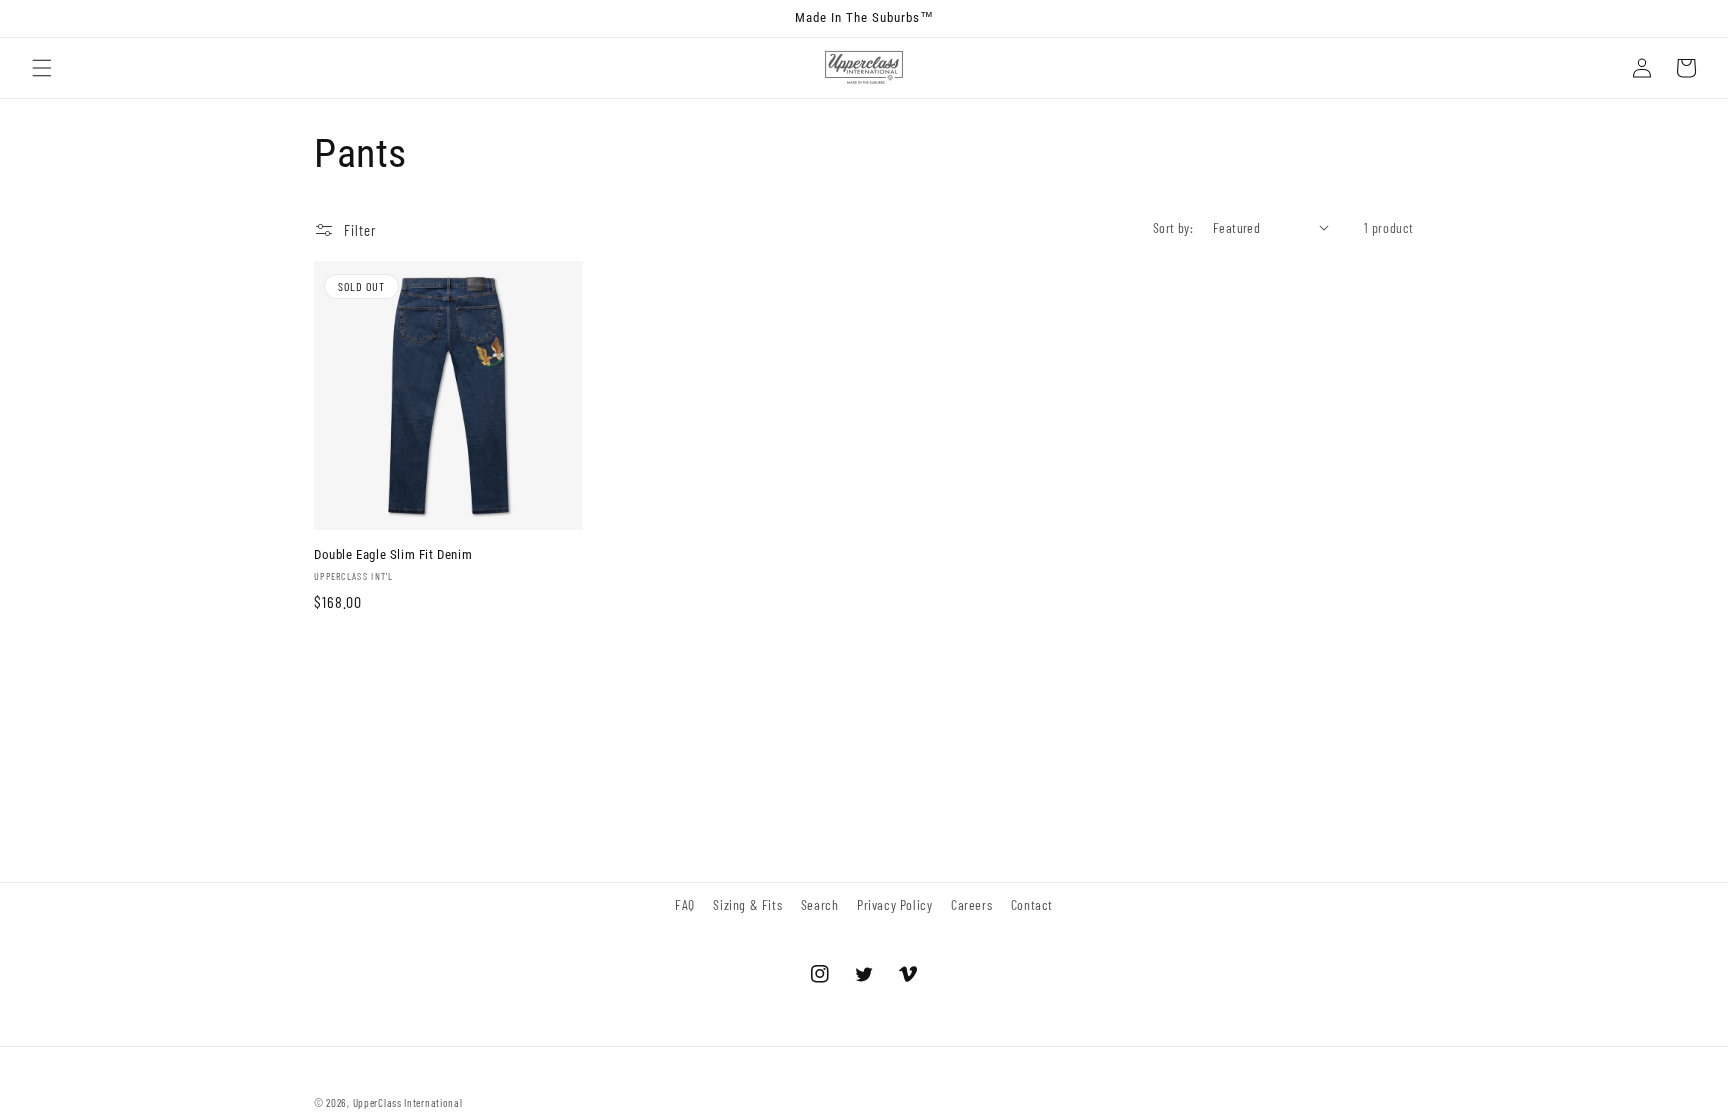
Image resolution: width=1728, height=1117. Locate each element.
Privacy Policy (894, 904)
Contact (1032, 904)
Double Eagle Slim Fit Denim (393, 554)
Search (820, 904)
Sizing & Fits (747, 904)
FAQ (685, 904)
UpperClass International (408, 1102)
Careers (971, 904)
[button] (42, 68)
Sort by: (1173, 227)
